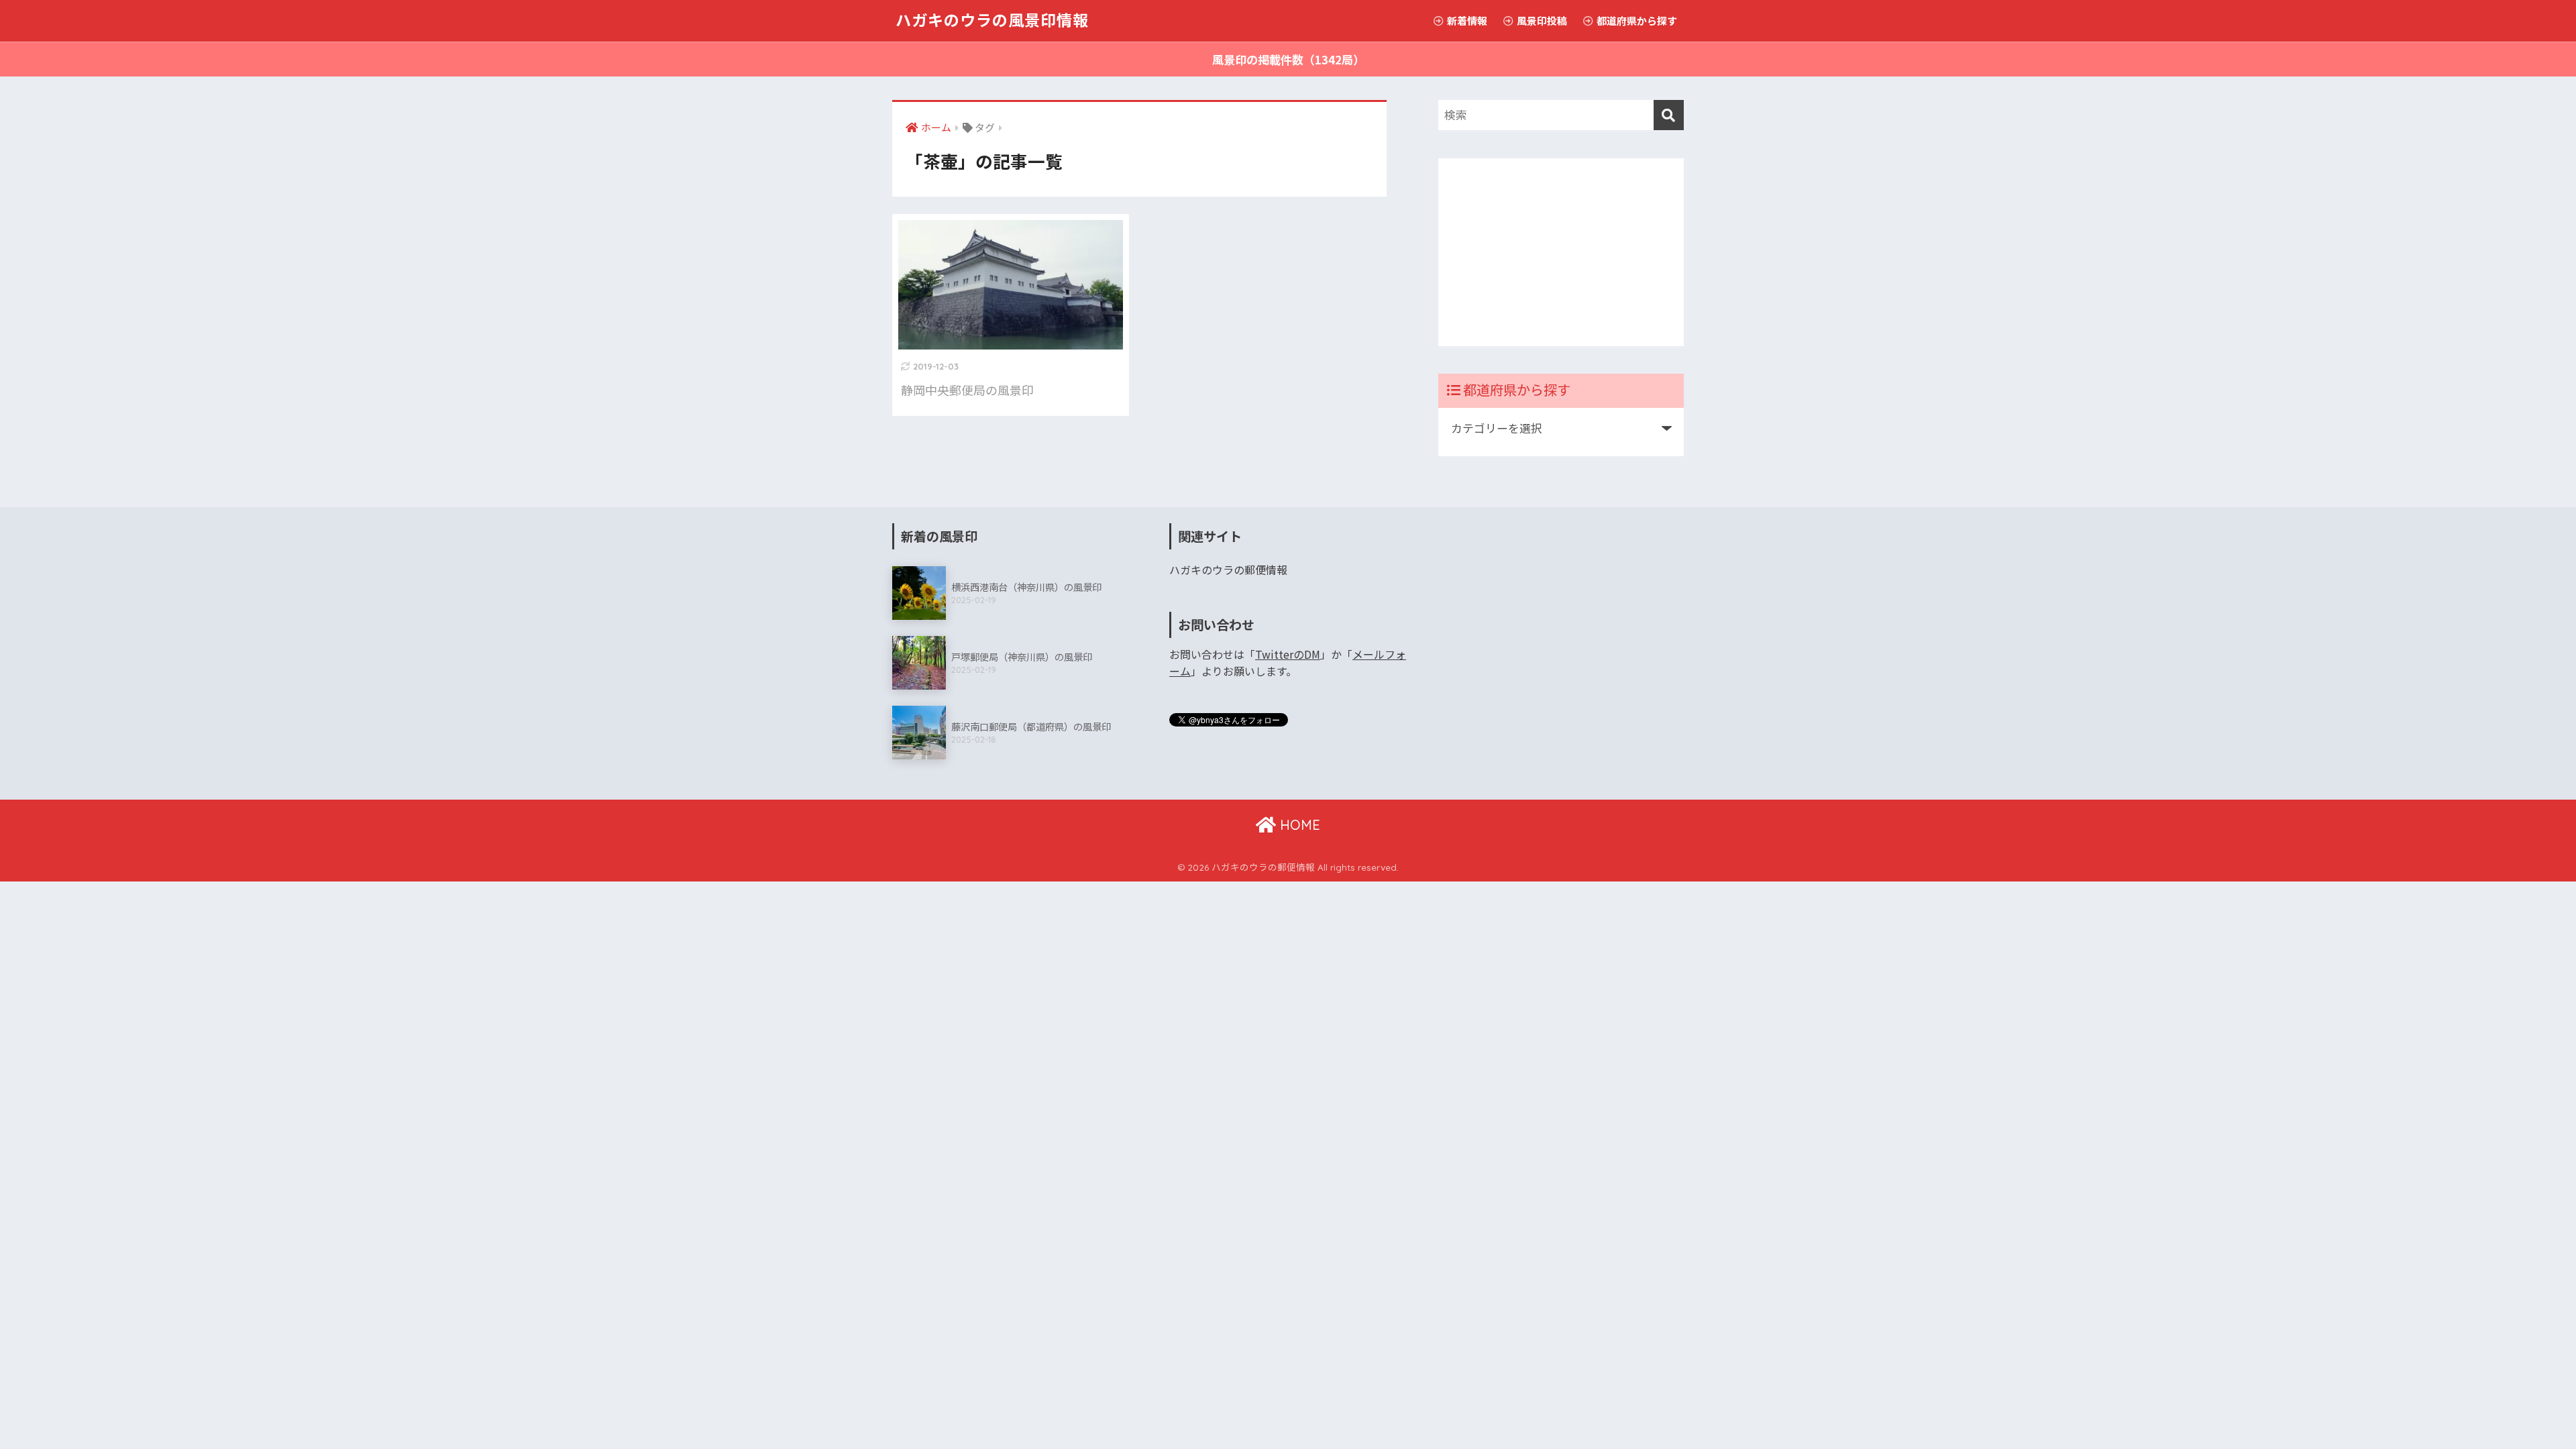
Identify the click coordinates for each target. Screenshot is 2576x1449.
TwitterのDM (1288, 654)
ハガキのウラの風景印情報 (992, 20)
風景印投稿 (1541, 20)
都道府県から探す (1636, 20)
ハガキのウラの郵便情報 (1228, 570)
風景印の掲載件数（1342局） (1288, 59)
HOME (1298, 825)
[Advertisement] (1561, 252)
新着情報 (1466, 20)
